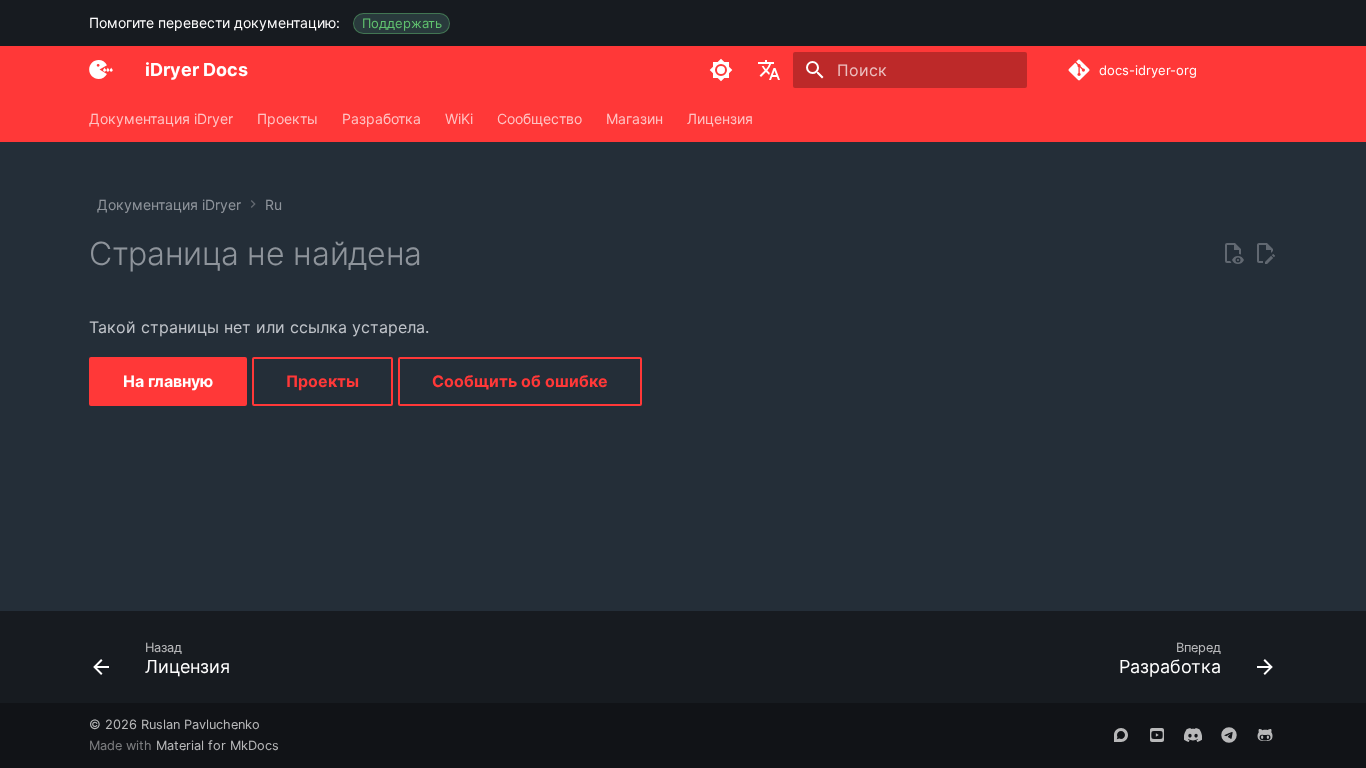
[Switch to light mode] (721, 70)
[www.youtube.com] (1157, 735)
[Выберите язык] (769, 70)
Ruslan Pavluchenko (200, 724)
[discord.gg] (1193, 735)
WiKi (459, 118)
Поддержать (402, 23)
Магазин (634, 118)
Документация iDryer (161, 118)
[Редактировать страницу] (1265, 254)
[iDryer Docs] (101, 70)
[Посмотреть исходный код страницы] (1233, 254)
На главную (168, 381)
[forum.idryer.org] (1121, 735)
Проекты (287, 118)
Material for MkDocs (217, 745)
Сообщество (539, 118)
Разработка (381, 118)
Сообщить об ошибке (520, 381)
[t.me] (1229, 735)
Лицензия (720, 118)
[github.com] (1265, 735)
